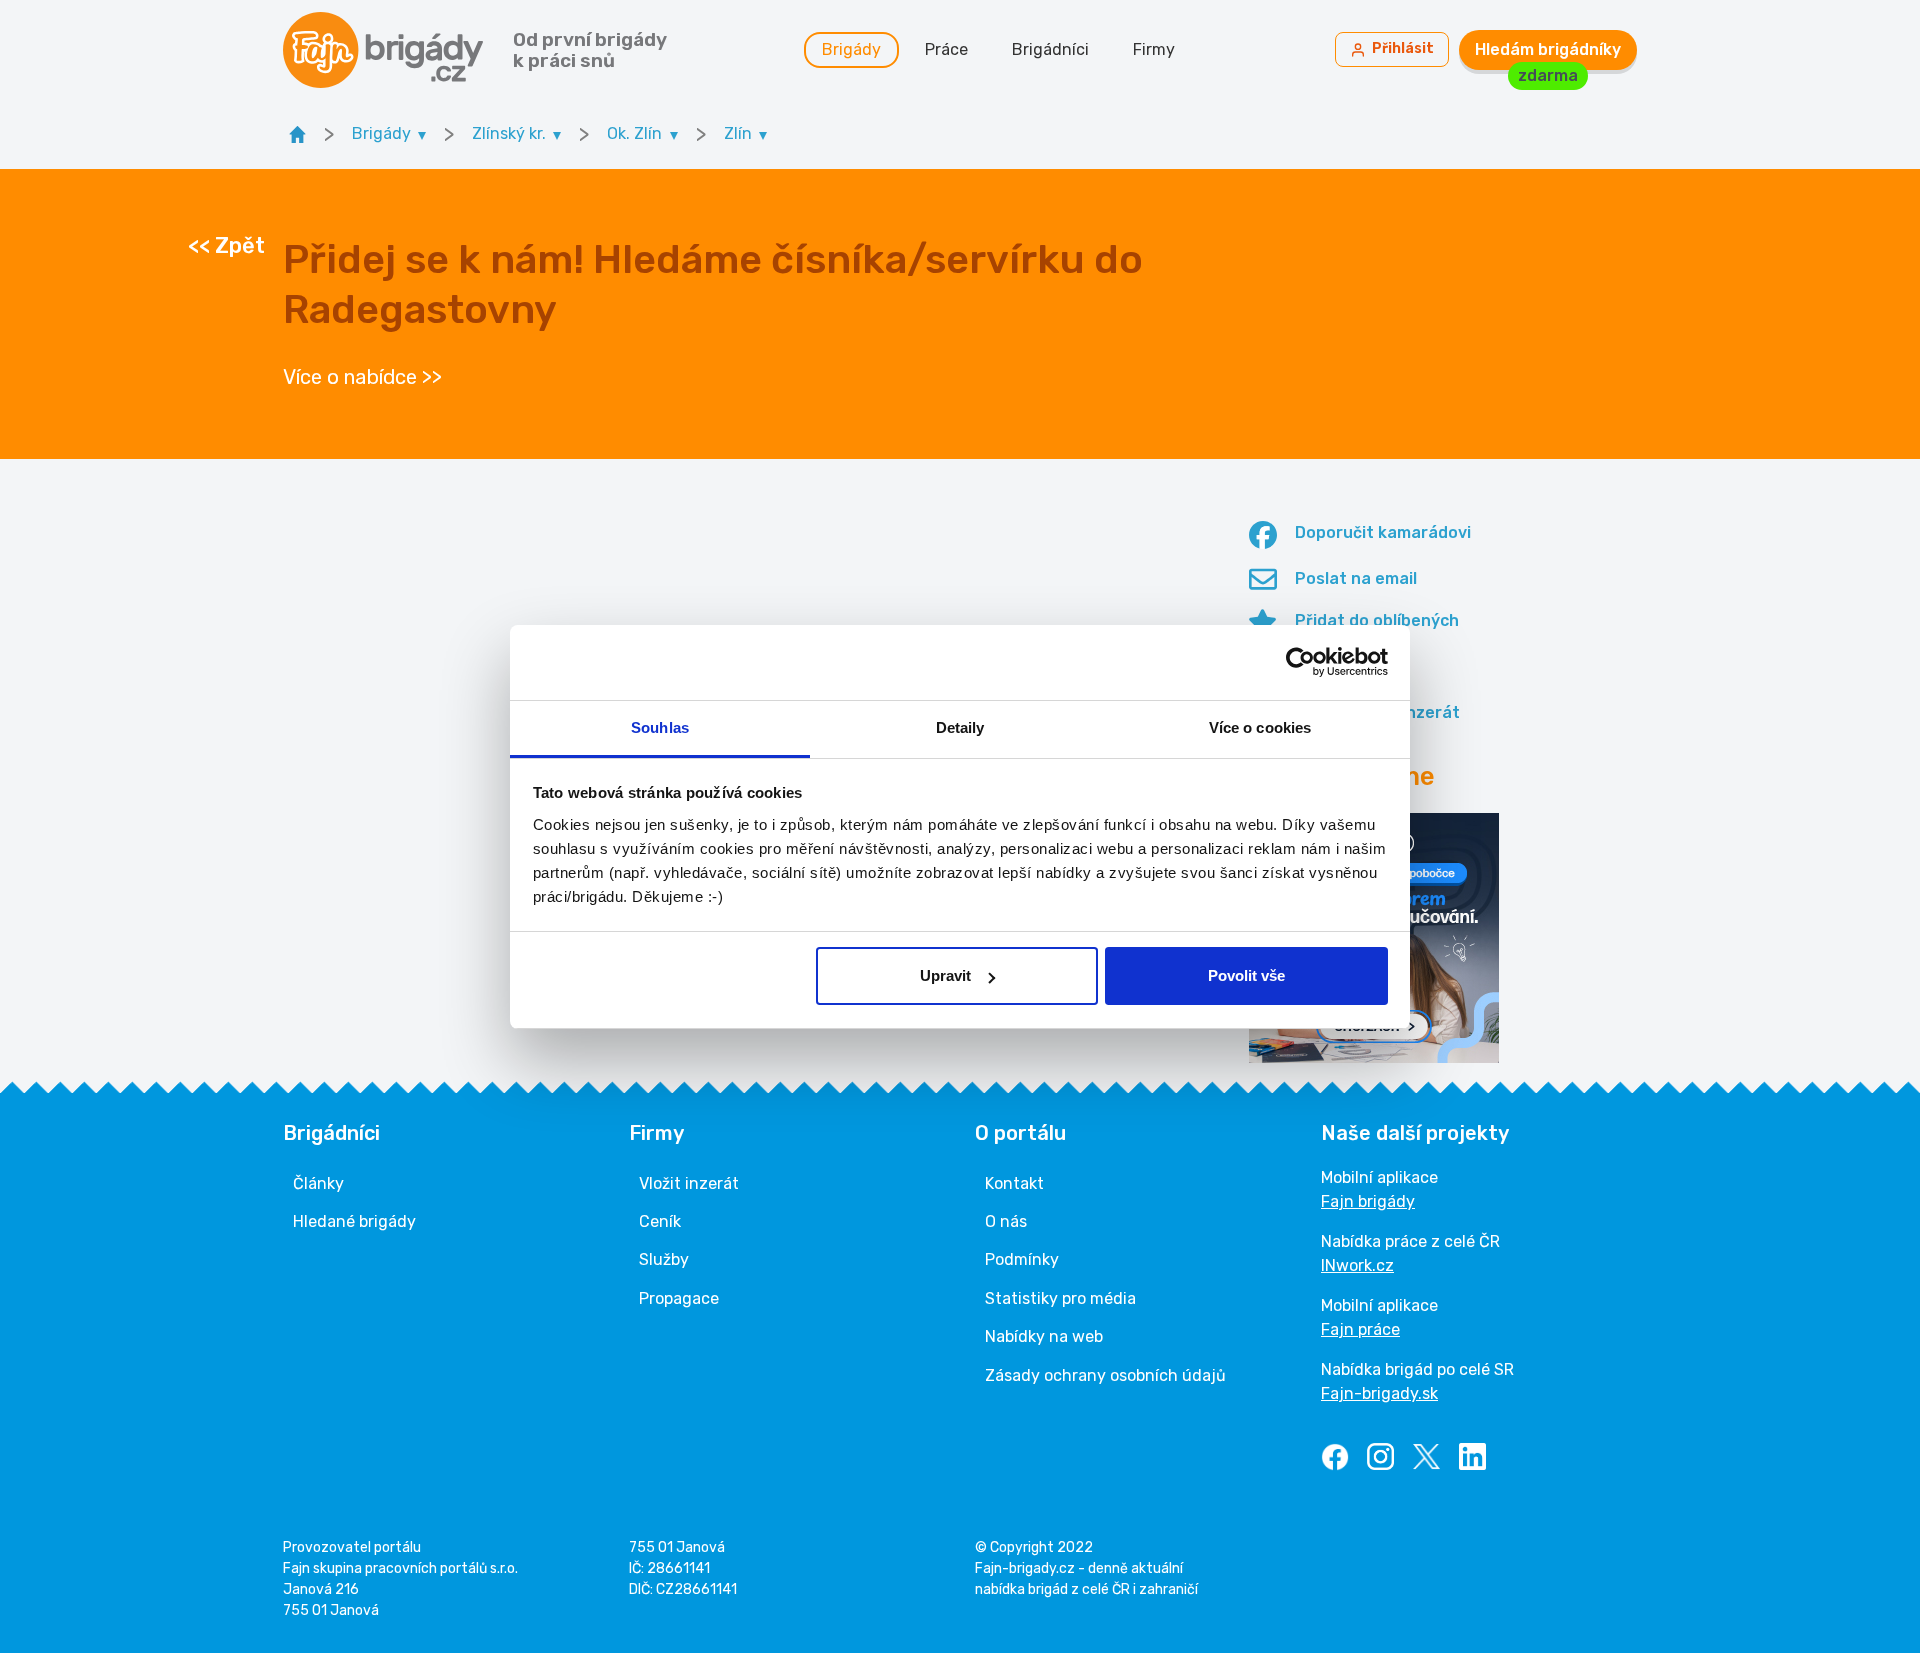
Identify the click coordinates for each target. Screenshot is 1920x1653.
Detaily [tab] (960, 727)
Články (318, 1183)
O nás (1006, 1221)
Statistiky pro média (1060, 1298)
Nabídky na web (1044, 1336)
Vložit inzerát (689, 1183)
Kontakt (1014, 1183)
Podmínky (1022, 1259)
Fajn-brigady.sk (1379, 1393)
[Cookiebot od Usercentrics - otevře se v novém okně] (1300, 662)
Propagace (679, 1298)
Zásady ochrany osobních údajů (1105, 1375)
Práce (946, 49)
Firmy (1154, 49)
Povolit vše (1246, 975)
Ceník (660, 1221)
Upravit (945, 975)
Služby (664, 1259)
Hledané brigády (354, 1221)
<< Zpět (226, 246)
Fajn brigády (1368, 1201)
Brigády (851, 49)
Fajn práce (1360, 1329)
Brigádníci (1050, 49)
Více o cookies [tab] (1260, 727)
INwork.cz (1357, 1265)
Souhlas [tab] (660, 727)
